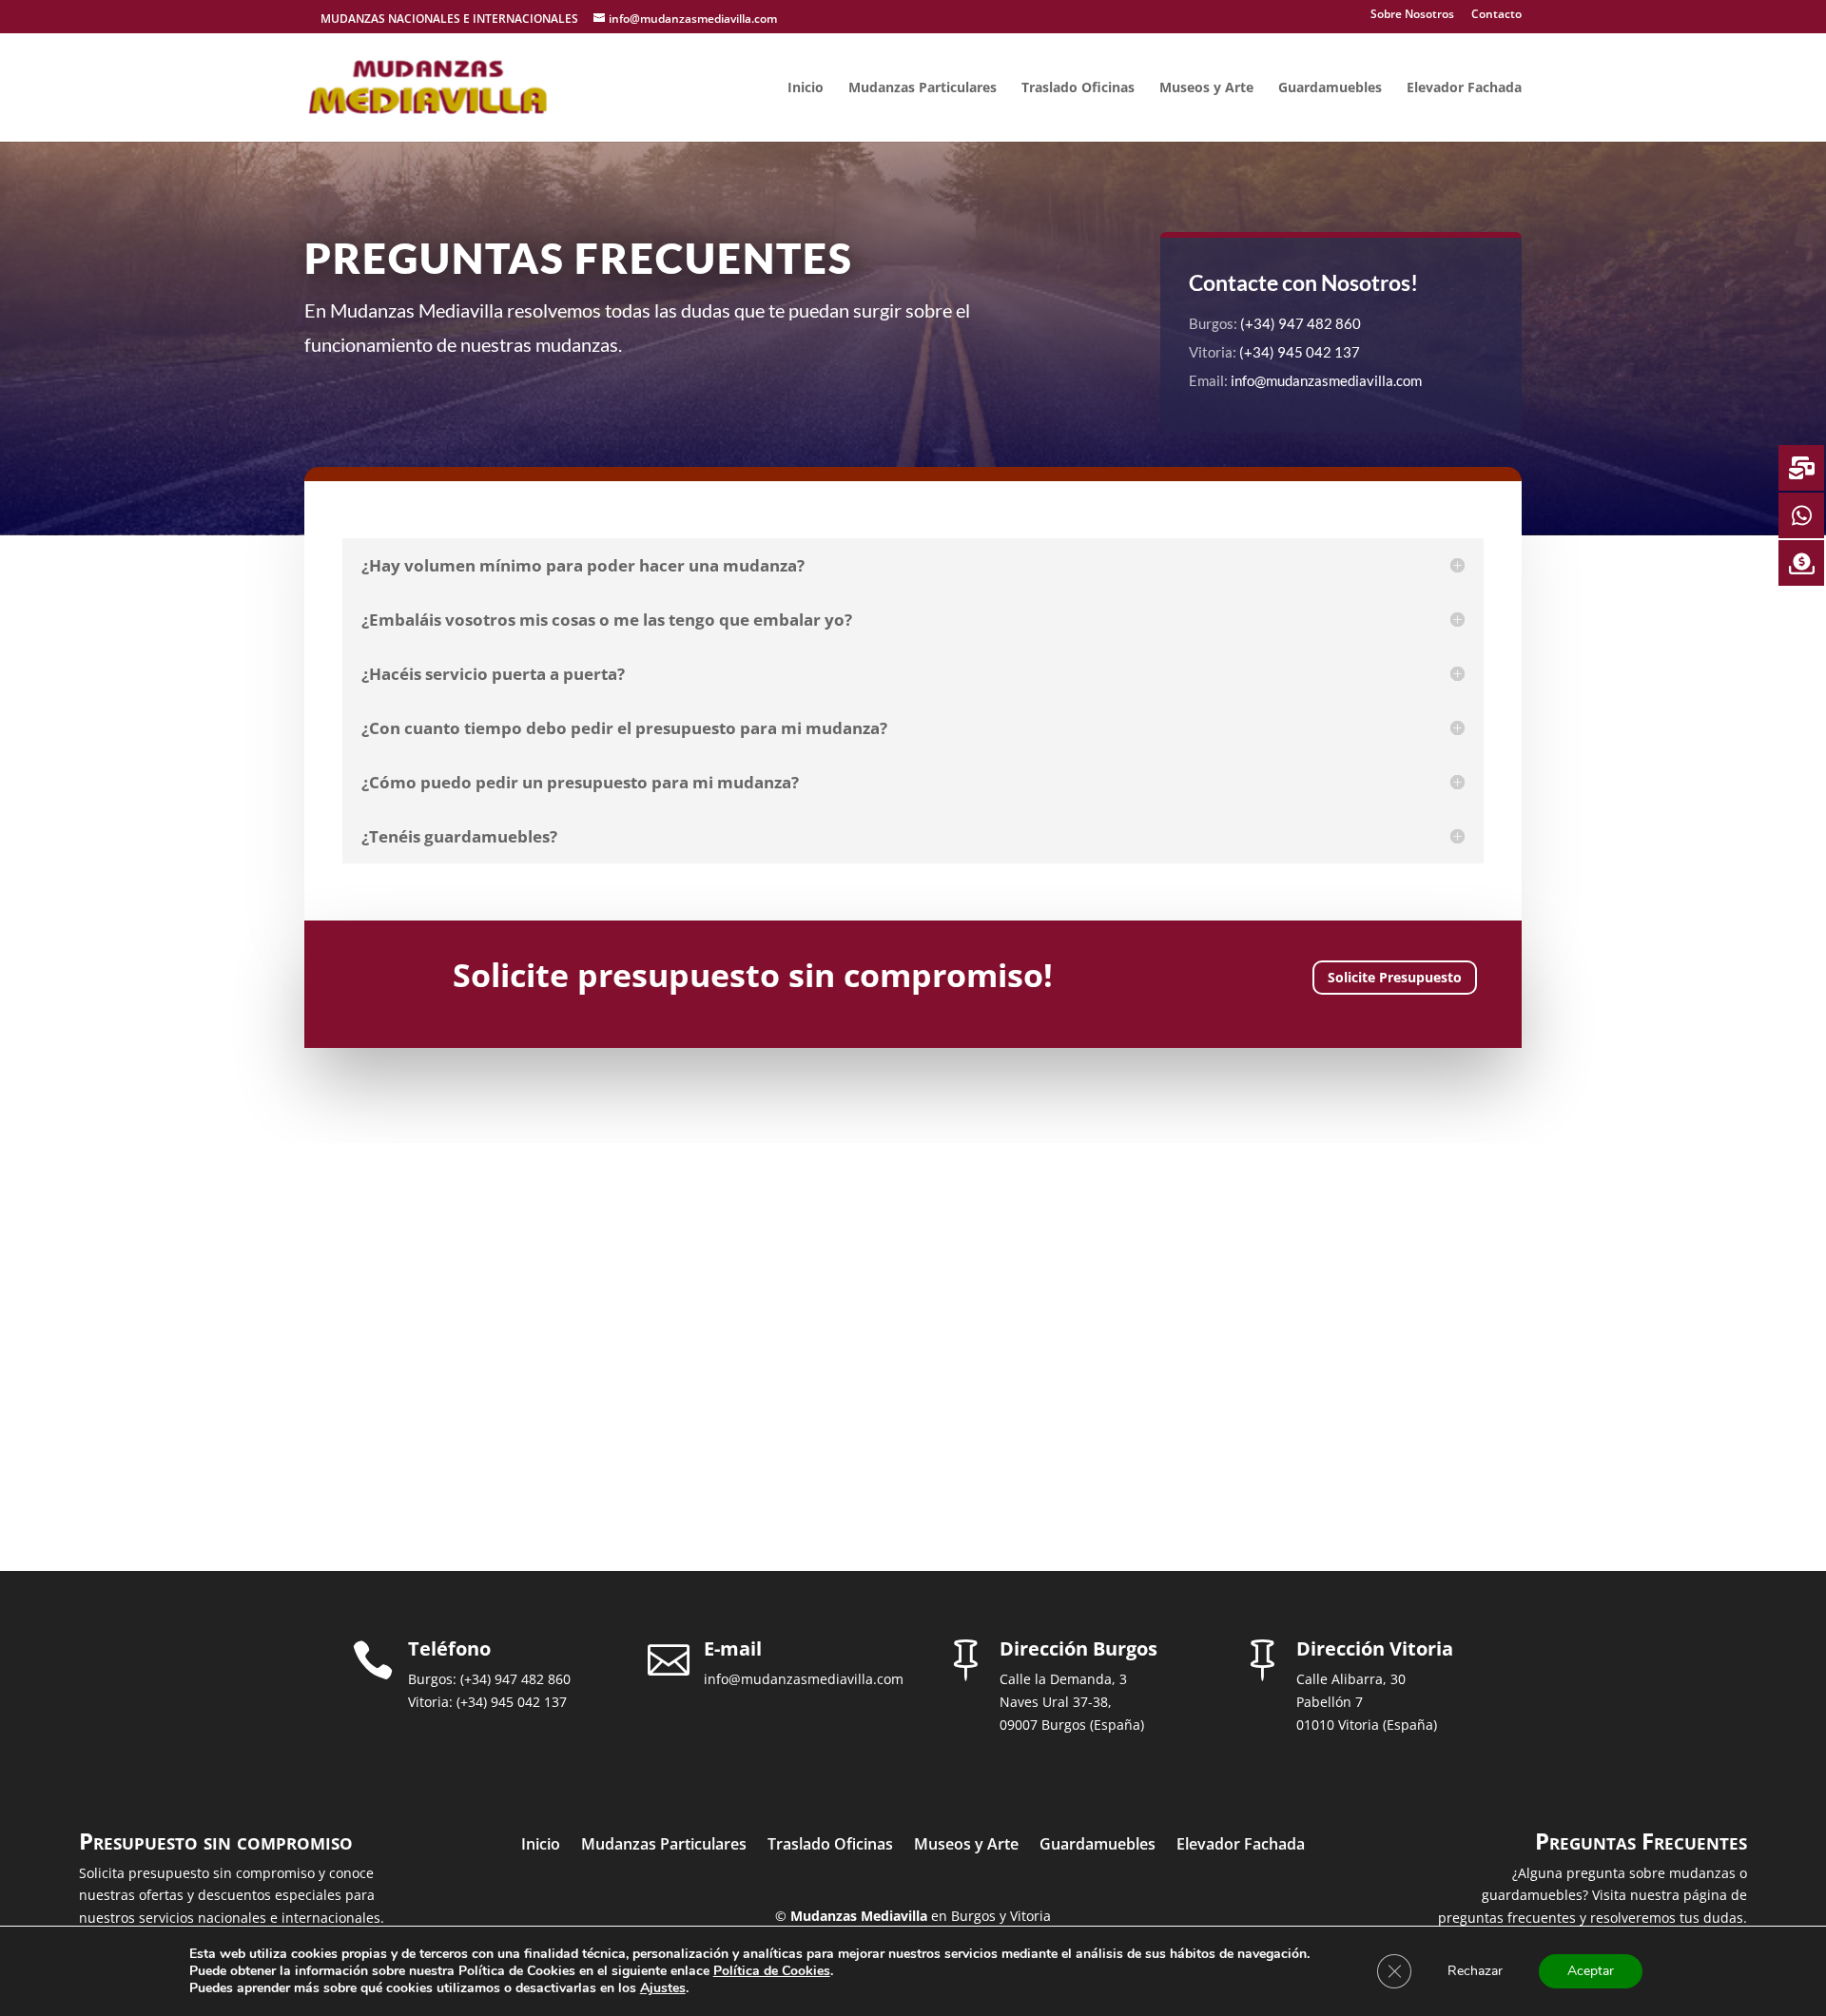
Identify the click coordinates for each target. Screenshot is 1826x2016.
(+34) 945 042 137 (1300, 352)
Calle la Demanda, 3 (1063, 1679)
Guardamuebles (1330, 88)
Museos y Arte (1206, 88)
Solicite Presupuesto (1395, 977)
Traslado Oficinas (1078, 88)
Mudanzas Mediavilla (859, 1916)
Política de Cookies (772, 1971)
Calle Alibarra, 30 (1351, 1679)
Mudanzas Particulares (923, 88)
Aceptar (1591, 1971)
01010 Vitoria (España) (1367, 1725)
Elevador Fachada (1464, 88)
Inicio (806, 88)
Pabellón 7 (1330, 1702)
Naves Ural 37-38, (1056, 1702)
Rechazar (1475, 1971)
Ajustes (663, 1988)
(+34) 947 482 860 (1301, 323)
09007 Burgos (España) (1072, 1725)
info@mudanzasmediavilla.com (1326, 380)
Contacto (1496, 15)
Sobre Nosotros (1412, 15)
